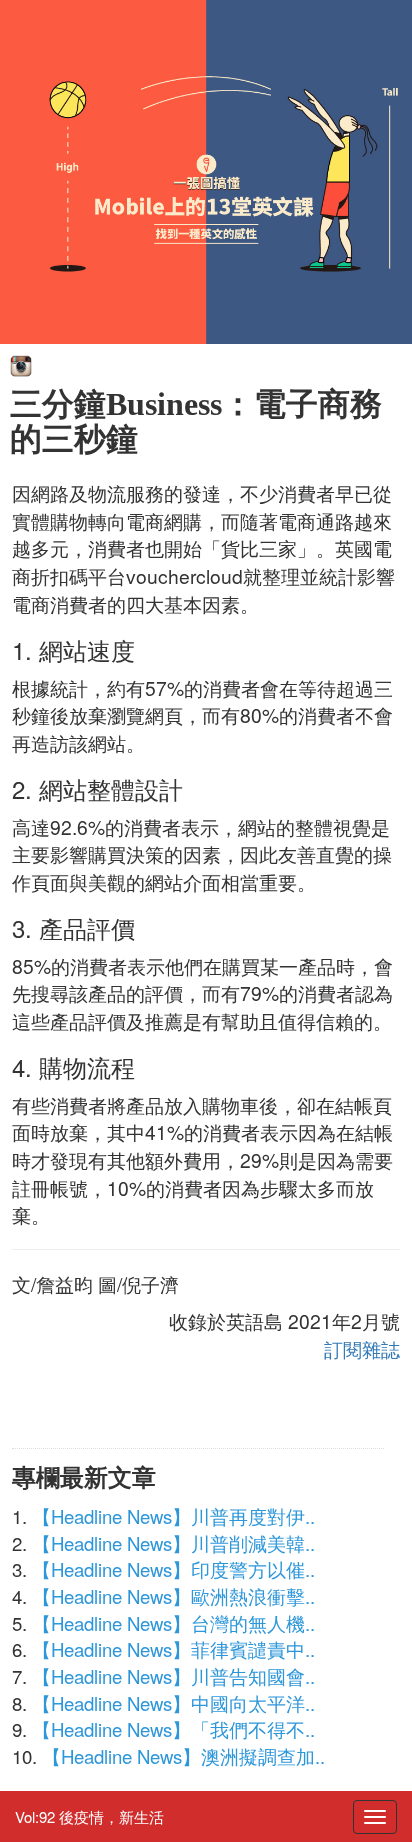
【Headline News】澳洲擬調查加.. (183, 1756)
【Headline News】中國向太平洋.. (173, 1703)
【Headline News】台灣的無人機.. (173, 1623)
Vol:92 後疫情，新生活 (89, 1816)
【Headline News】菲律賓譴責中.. (173, 1649)
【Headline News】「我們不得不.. (173, 1729)
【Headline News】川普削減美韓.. (173, 1543)
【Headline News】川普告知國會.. (173, 1676)
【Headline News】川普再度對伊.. (173, 1516)
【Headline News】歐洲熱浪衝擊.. (173, 1596)
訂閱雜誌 (362, 1348)
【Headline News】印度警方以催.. (173, 1569)
